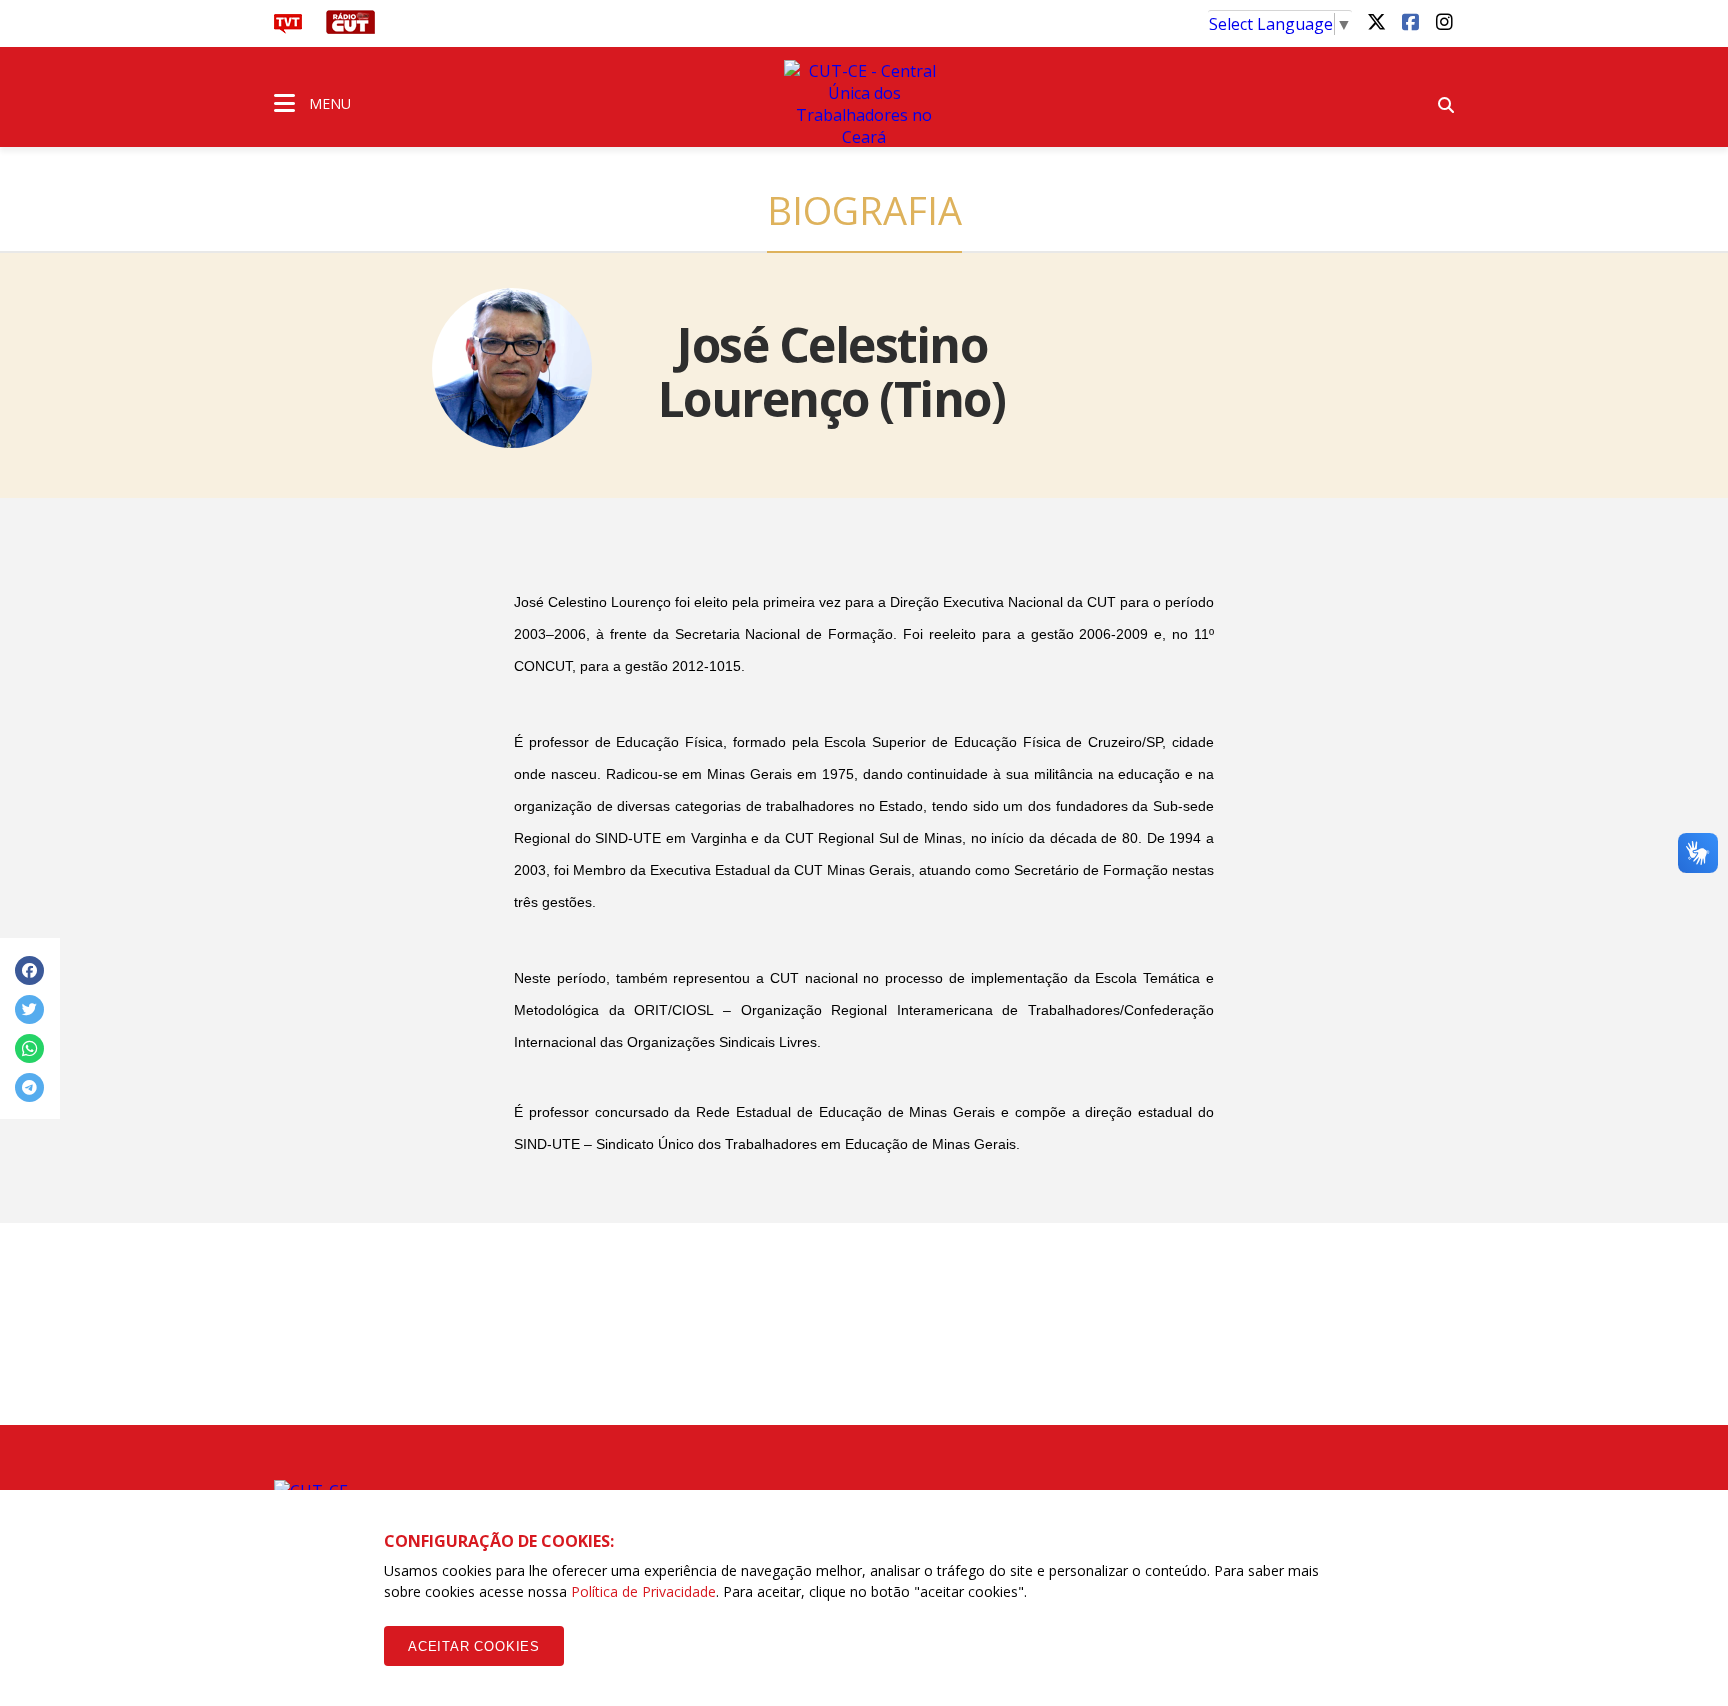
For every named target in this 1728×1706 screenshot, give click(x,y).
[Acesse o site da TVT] (288, 28)
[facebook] (1410, 21)
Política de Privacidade (643, 1591)
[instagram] (1444, 21)
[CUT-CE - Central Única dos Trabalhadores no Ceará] (864, 104)
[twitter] (1376, 21)
